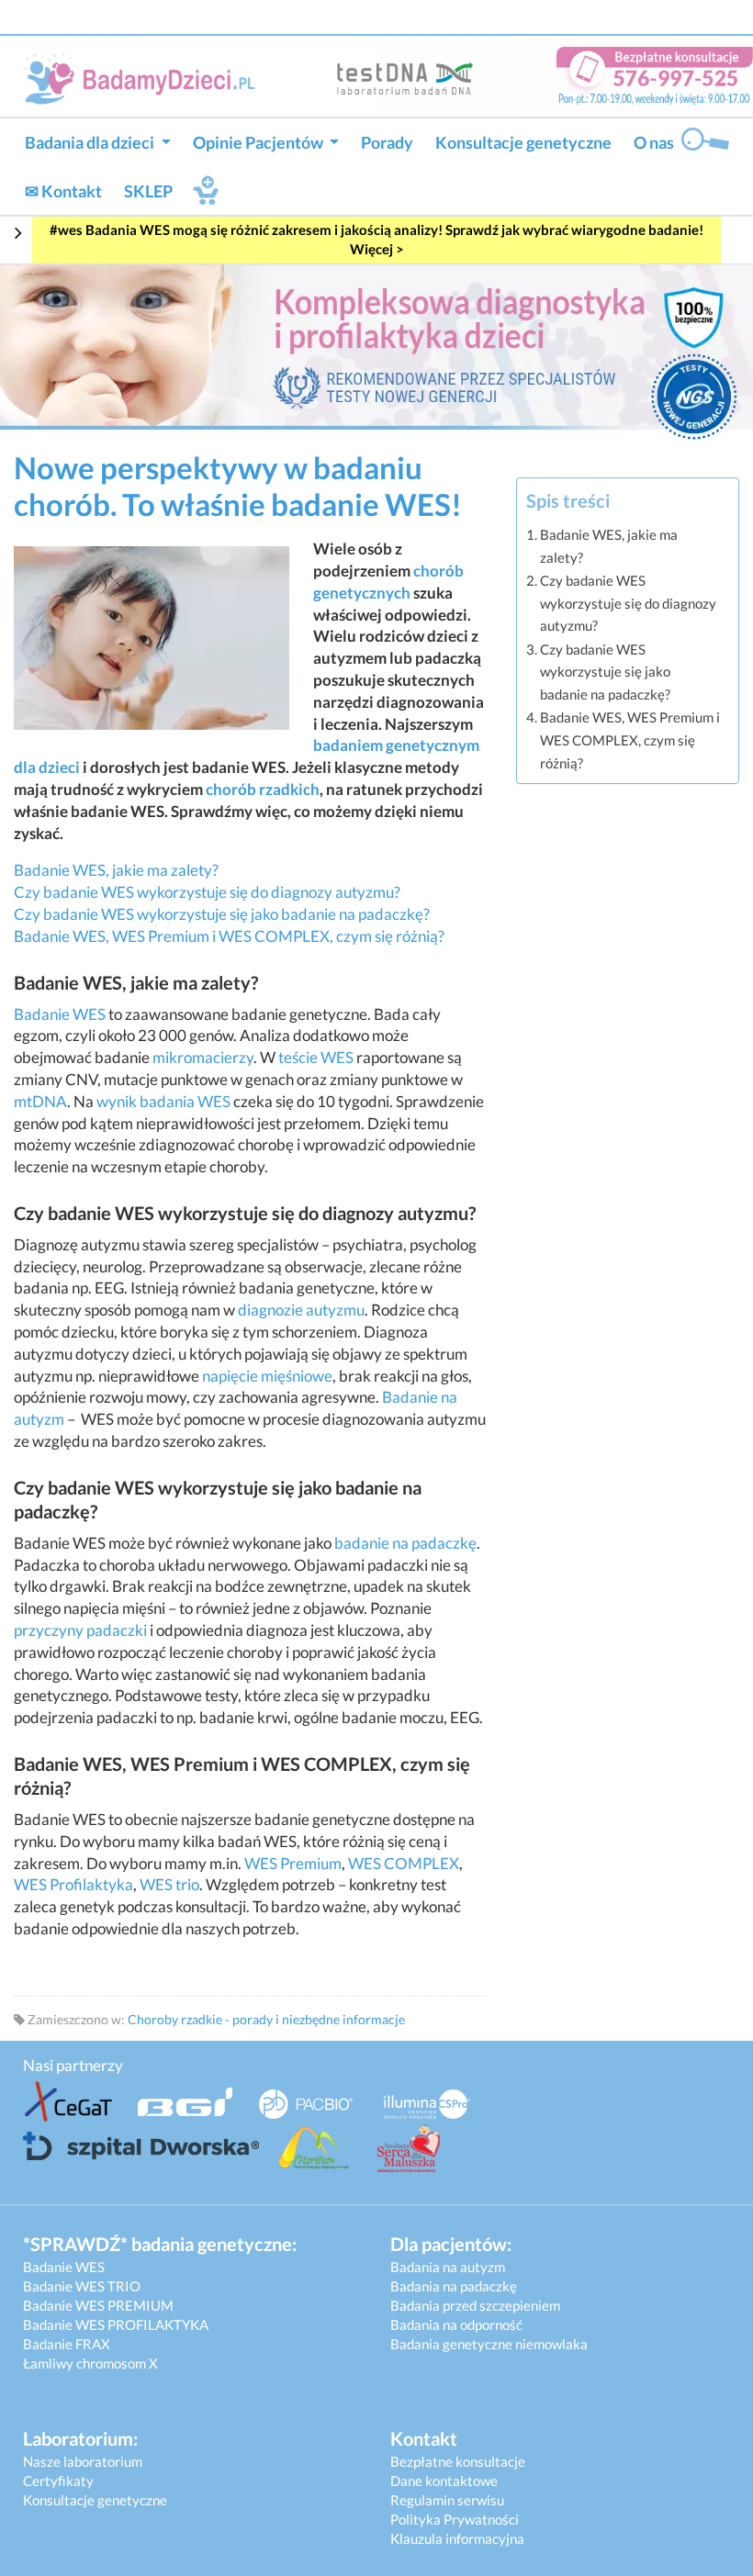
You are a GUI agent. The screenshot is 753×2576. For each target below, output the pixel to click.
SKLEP (148, 191)
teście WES (316, 1057)
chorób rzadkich (263, 789)
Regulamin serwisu (447, 2500)
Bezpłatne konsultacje (458, 2461)
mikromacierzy (203, 1057)
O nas (654, 142)
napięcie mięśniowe (267, 1376)
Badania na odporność (456, 2324)
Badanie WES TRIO (82, 2286)
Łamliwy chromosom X (90, 2363)
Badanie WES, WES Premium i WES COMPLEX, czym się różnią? (229, 936)
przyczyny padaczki (80, 1630)
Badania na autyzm (448, 2267)
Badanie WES (60, 1014)
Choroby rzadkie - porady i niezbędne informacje (266, 2019)
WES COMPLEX (404, 1863)
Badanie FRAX (67, 2344)
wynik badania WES (163, 1101)
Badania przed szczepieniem (475, 2305)
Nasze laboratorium (83, 2461)
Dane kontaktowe (444, 2481)
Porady (387, 142)
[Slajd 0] (376, 350)
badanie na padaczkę (405, 1543)
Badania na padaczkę (454, 2286)
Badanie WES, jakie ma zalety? (116, 870)
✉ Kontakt (63, 191)
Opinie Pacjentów (259, 142)
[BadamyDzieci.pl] (145, 78)
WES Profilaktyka (73, 1884)
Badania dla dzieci (91, 142)
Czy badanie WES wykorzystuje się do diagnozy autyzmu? (207, 892)
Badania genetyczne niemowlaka (489, 2344)
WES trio (169, 1884)
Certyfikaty (58, 2481)
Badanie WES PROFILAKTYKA (116, 2324)
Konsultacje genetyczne (523, 142)
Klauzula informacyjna (457, 2538)
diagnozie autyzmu (301, 1310)
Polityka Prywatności (455, 2519)
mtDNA (40, 1101)
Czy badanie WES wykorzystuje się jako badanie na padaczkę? (222, 914)
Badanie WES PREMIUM (98, 2305)
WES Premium (293, 1863)
